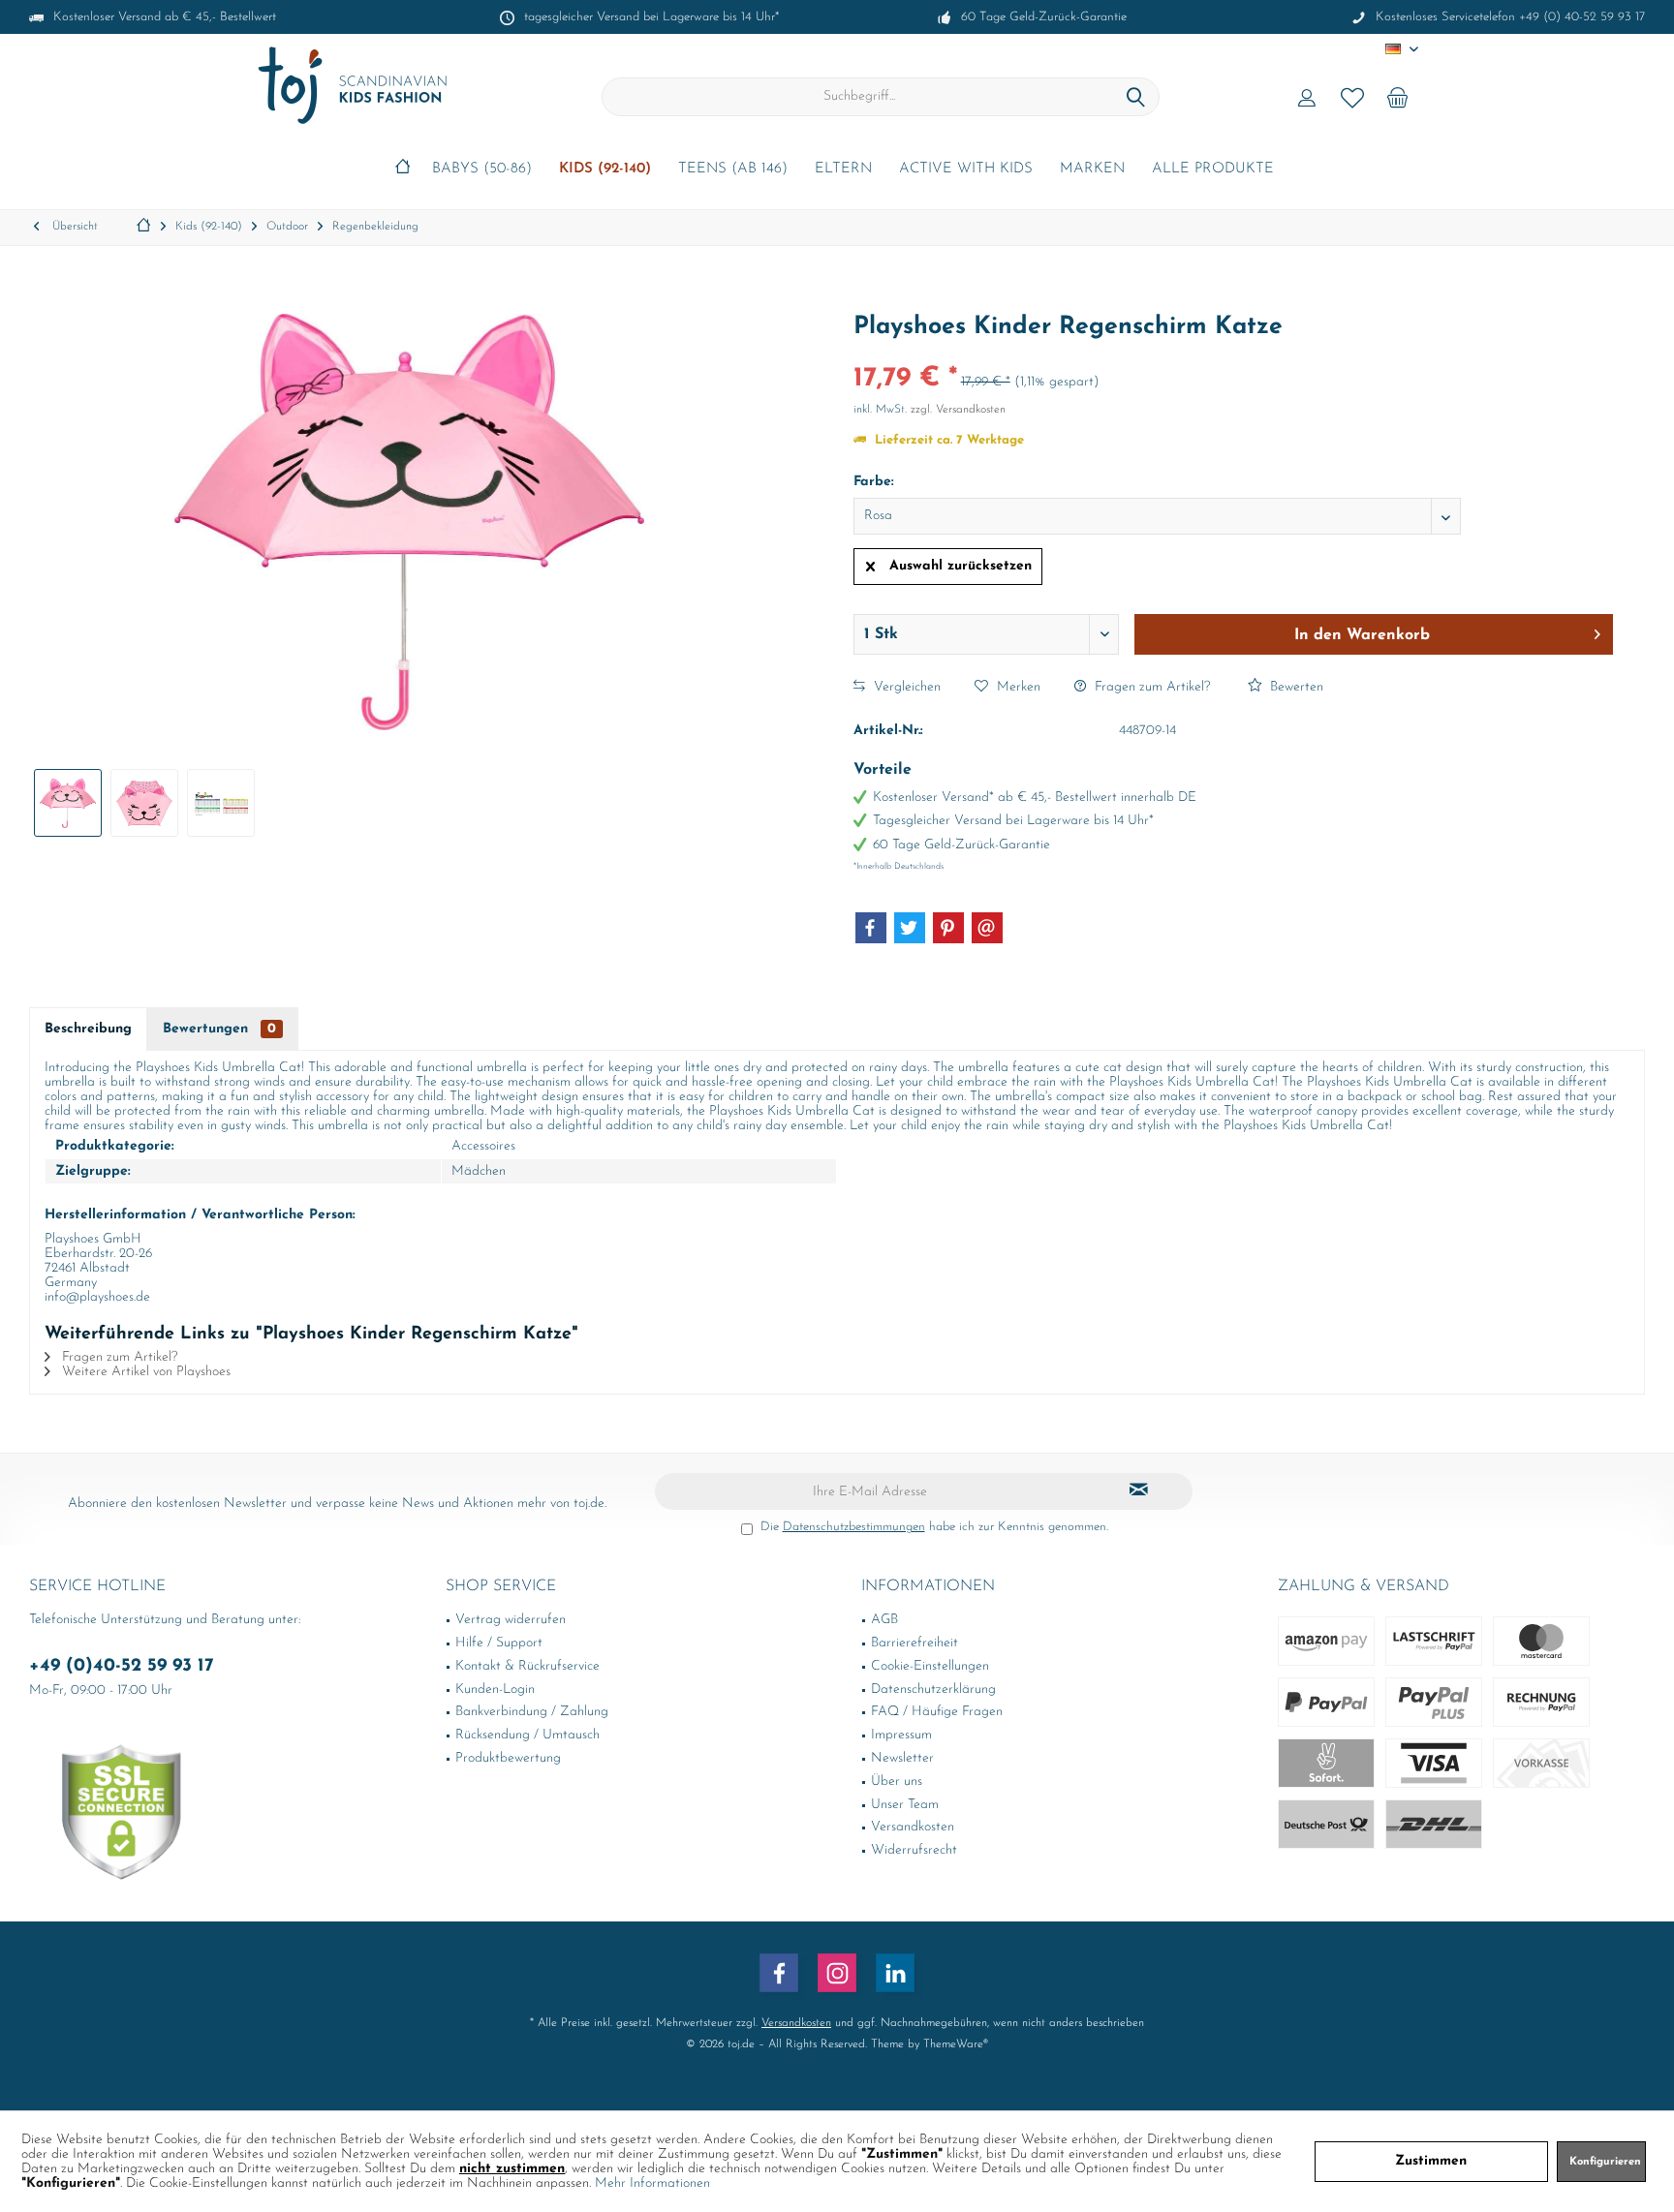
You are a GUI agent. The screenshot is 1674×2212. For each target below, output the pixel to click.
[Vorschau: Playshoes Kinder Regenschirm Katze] (68, 803)
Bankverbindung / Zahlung (532, 1712)
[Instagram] (837, 1973)
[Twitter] (910, 928)
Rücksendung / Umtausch (527, 1735)
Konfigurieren (1605, 2162)
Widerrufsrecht (914, 1850)
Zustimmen (1431, 2161)
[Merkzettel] (1352, 97)
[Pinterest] (948, 928)
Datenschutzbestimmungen (854, 1527)
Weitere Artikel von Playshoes (144, 1372)
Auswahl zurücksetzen (961, 566)
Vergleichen (905, 687)
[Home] (403, 170)
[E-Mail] (987, 928)
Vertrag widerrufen (511, 1620)
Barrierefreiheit (914, 1643)
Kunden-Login (495, 1690)
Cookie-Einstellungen (930, 1666)
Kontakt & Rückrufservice (527, 1666)
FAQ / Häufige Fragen (937, 1712)
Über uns (897, 1782)
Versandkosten (913, 1827)
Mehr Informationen (652, 2183)
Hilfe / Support (499, 1643)
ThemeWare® (956, 2044)
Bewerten (1295, 687)
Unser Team (905, 1805)
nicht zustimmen (512, 2169)
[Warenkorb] (1398, 97)
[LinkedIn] (895, 1973)
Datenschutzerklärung (933, 1690)
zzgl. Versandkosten (958, 410)
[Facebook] (871, 928)
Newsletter (902, 1758)
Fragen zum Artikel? (1150, 687)
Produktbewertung (508, 1758)
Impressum (901, 1735)
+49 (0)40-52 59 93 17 (122, 1666)
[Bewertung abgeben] (1233, 353)
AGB (884, 1620)
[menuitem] (1398, 97)
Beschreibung (88, 1029)
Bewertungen (219, 1029)
